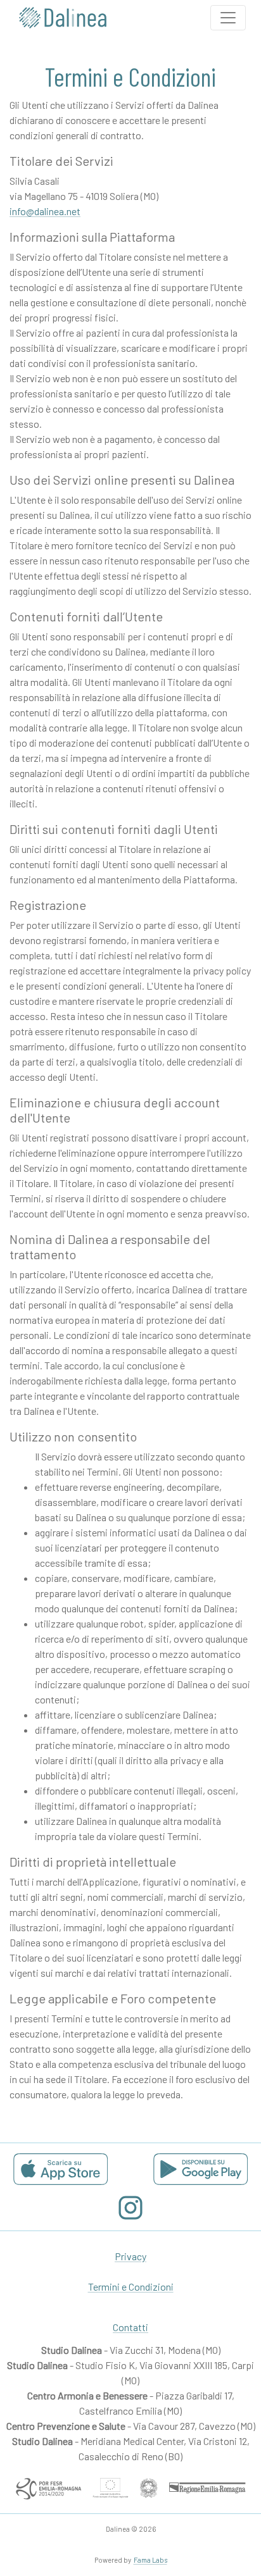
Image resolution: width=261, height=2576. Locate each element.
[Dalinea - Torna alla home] (63, 18)
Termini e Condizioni (131, 2287)
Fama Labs (150, 2560)
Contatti (130, 2327)
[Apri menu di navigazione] (228, 18)
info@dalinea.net (45, 211)
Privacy (130, 2256)
